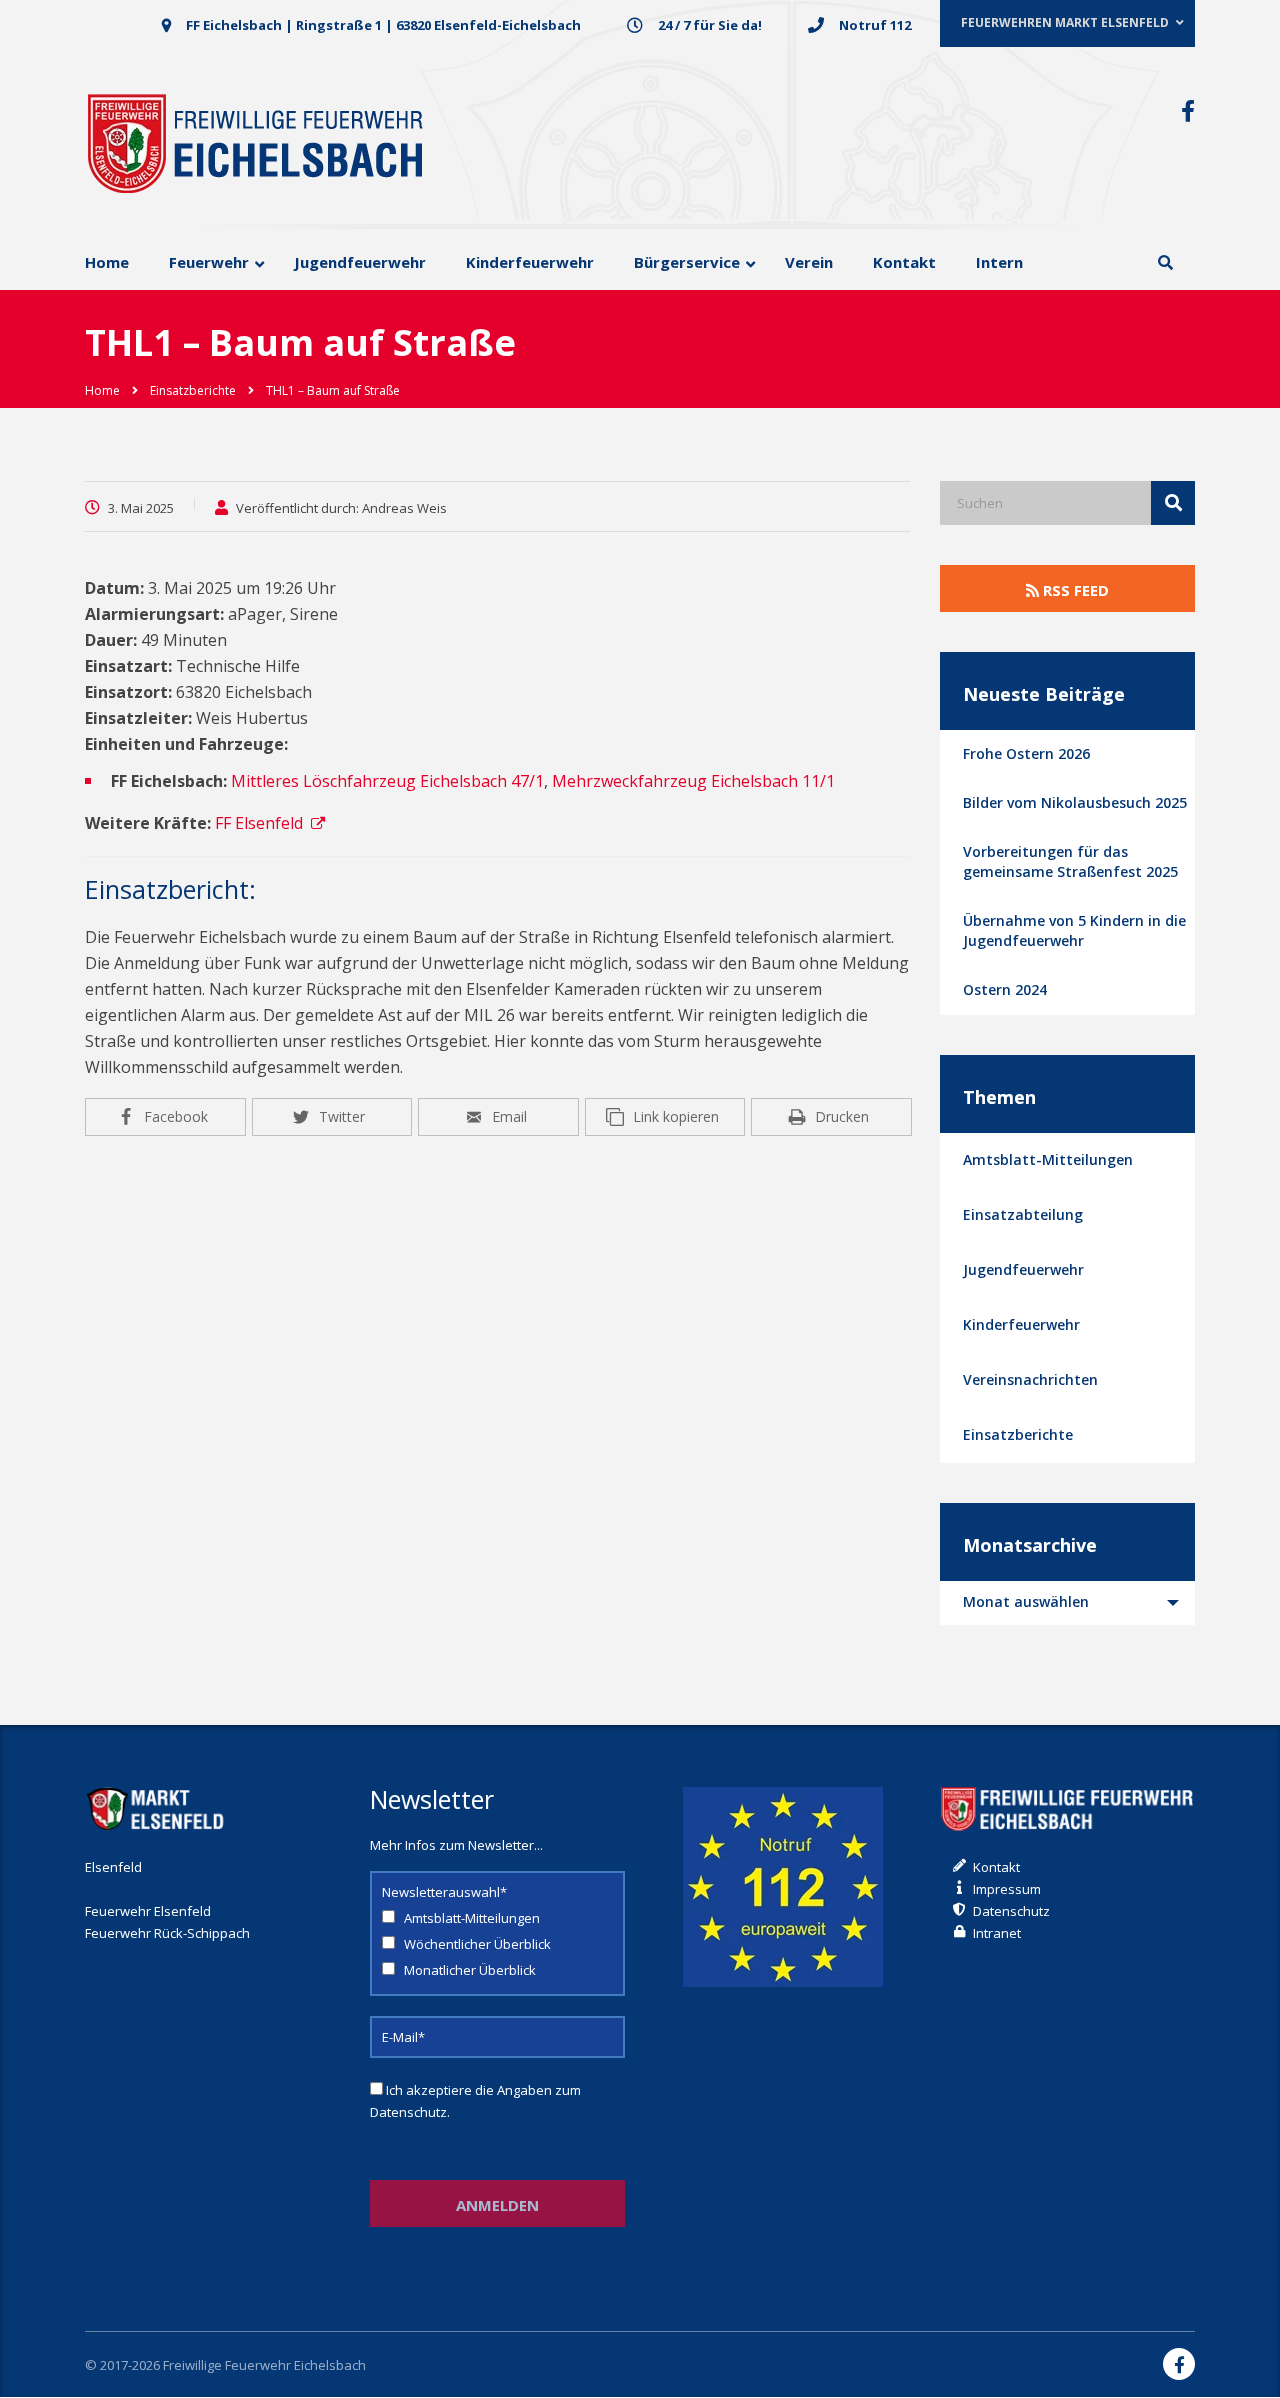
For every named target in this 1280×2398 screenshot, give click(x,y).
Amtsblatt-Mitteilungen (1048, 1159)
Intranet (997, 1933)
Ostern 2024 (1005, 989)
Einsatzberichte (1018, 1434)
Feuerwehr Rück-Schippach (167, 1933)
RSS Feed (1074, 590)
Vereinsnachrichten (1030, 1379)
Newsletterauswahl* (444, 1892)
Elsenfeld (113, 1867)
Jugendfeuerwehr (1023, 1269)
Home (102, 390)
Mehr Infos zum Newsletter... (456, 1845)
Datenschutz (408, 2112)
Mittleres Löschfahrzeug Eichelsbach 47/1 (387, 781)
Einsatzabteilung (1023, 1214)
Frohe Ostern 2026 (1026, 753)
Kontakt (996, 1867)
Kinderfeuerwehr (1021, 1324)
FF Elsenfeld (259, 823)
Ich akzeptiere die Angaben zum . (475, 2101)
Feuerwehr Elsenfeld (148, 1911)
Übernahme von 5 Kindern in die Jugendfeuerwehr (1074, 930)
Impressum (1007, 1889)
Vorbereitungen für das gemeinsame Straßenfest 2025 (1070, 861)
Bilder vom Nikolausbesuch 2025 (1075, 802)
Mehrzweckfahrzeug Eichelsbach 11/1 (693, 781)
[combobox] (1067, 1603)
